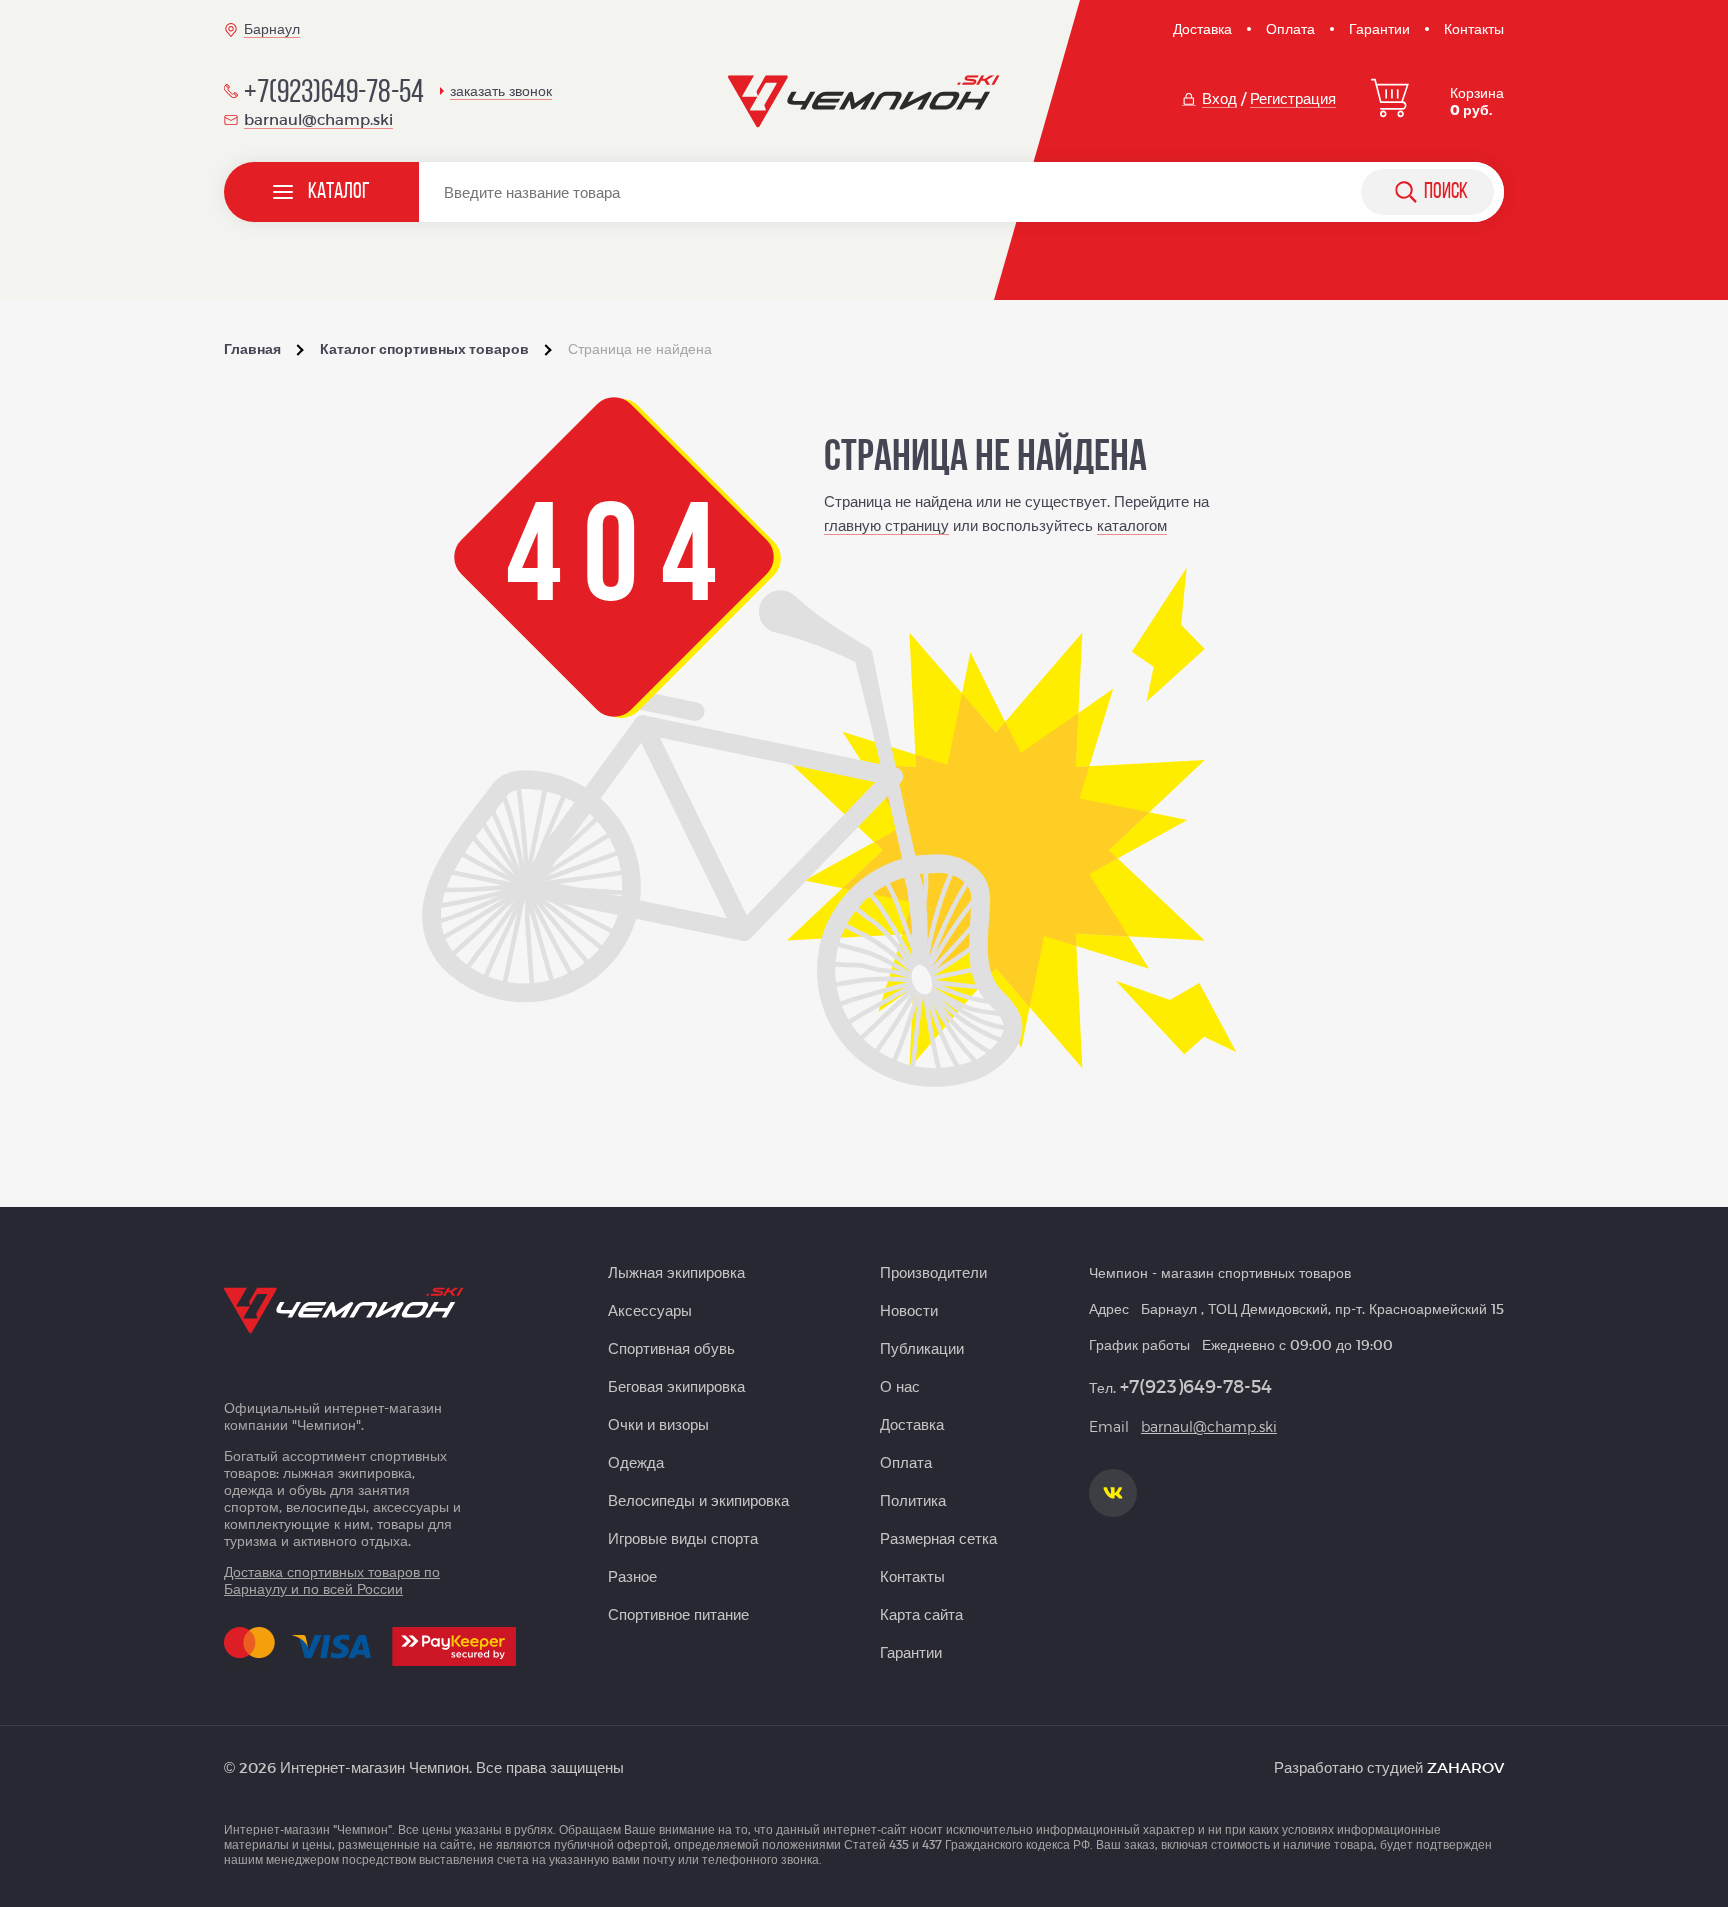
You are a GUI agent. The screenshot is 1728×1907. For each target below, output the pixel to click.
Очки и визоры (658, 1424)
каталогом (1132, 525)
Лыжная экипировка (676, 1272)
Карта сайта (921, 1614)
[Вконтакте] (1113, 1493)
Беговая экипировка (676, 1386)
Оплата (1290, 28)
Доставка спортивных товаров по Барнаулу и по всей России (332, 1580)
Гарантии (1379, 28)
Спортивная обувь (671, 1348)
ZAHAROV (1465, 1767)
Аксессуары (650, 1310)
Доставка (1202, 28)
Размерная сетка (938, 1538)
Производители (933, 1272)
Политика (913, 1500)
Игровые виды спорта (683, 1538)
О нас (900, 1386)
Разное (632, 1576)
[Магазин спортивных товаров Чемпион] (864, 102)
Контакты (1474, 28)
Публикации (922, 1348)
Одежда (636, 1462)
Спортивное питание (678, 1614)
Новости (909, 1310)
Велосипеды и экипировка (698, 1500)
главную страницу (886, 525)
